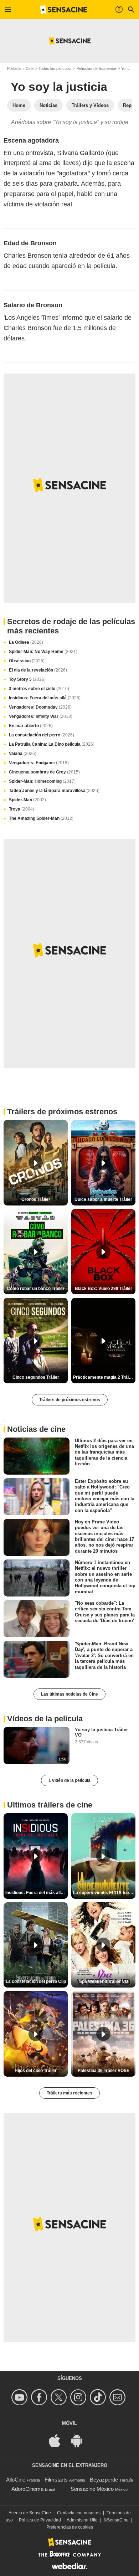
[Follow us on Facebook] (40, 2397)
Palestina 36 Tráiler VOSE (104, 2071)
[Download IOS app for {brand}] (58, 2440)
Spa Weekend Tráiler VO (104, 1981)
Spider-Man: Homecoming (42, 781)
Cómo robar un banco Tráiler (36, 1289)
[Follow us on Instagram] (79, 2397)
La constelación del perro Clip (36, 1981)
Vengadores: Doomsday (40, 707)
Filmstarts (56, 2480)
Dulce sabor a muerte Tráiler (103, 1199)
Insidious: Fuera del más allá (45, 698)
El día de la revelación (38, 670)
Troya (22, 809)
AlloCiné (16, 2480)
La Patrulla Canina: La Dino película (52, 744)
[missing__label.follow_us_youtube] (20, 2397)
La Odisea (26, 642)
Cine (30, 68)
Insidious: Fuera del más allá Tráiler (37, 1893)
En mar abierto (31, 726)
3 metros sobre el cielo (39, 689)
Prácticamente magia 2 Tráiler (104, 1377)
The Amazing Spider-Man (41, 818)
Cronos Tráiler (36, 1199)
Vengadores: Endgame (39, 763)
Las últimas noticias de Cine (69, 1694)
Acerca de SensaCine (30, 2513)
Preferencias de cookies (70, 2527)
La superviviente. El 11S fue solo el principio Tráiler (104, 1893)
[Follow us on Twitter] (60, 2397)
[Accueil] (63, 10)
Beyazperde (104, 2480)
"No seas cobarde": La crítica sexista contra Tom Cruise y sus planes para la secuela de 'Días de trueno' (105, 1612)
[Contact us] (119, 2397)
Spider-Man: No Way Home (43, 652)
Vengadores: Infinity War (41, 716)
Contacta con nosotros (79, 2513)
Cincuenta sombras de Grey (44, 772)
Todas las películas (55, 68)
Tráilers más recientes (69, 2093)
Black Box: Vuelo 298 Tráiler (104, 1289)
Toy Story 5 (27, 679)
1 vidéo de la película (69, 1780)
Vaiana (23, 754)
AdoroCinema (27, 2489)
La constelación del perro (42, 735)
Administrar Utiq (82, 2520)
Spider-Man (27, 800)
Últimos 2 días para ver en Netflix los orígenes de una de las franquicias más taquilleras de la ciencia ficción (104, 1452)
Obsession (27, 661)
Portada (14, 68)
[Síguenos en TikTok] (99, 2397)
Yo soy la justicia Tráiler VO (101, 1732)
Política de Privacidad (40, 2520)
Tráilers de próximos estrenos (70, 1400)
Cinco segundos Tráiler (36, 1377)
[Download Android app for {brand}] (81, 2440)
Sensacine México (92, 2489)
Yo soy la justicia (59, 87)
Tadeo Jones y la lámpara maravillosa (54, 791)
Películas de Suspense (96, 68)
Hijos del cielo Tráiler (36, 2071)
